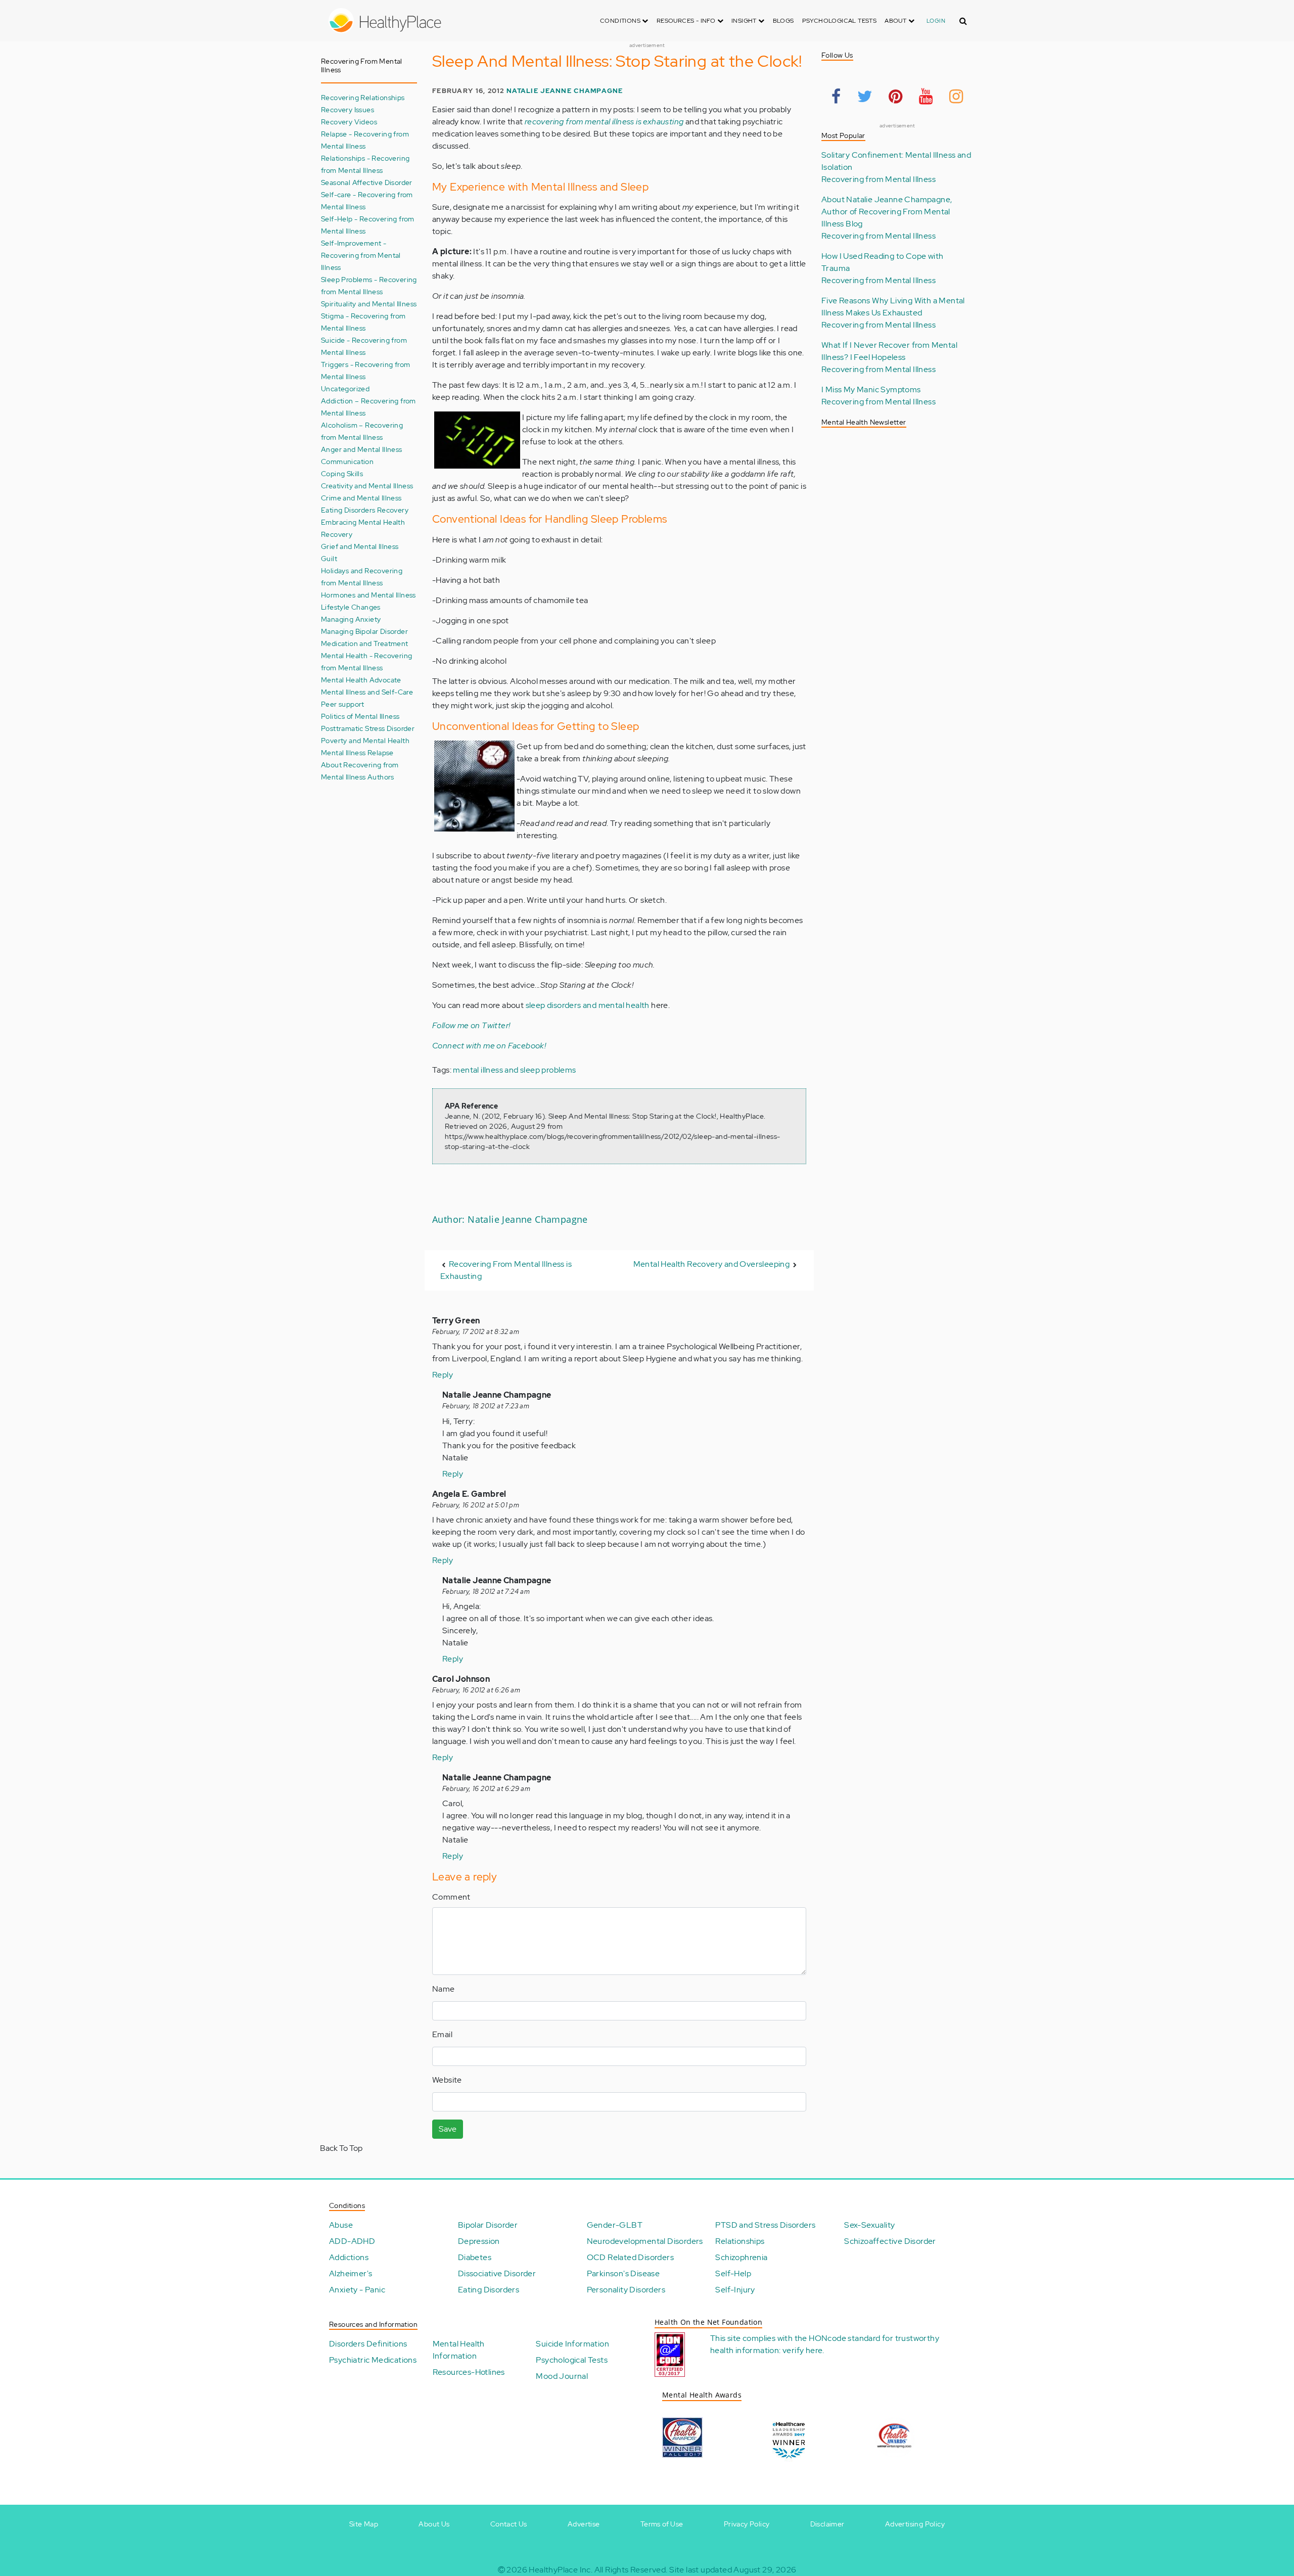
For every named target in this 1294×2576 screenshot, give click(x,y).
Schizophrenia (741, 2257)
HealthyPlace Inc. (561, 2570)
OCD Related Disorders (630, 2257)
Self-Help (733, 2273)
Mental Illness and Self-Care (367, 692)
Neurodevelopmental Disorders (645, 2241)
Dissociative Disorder (497, 2273)
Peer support (343, 704)
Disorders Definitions (368, 2344)
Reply (443, 1375)
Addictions (349, 2257)
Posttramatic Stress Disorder (368, 728)
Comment (451, 1897)
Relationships (740, 2241)
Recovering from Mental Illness (879, 179)
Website (447, 2080)
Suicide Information (572, 2344)
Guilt (329, 558)
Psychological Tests (840, 21)
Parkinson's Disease (623, 2273)
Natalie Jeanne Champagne (565, 91)
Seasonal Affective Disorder (367, 182)
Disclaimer (827, 2524)
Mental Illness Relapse (357, 752)
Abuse (341, 2225)
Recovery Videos (349, 122)
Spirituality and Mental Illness (369, 304)
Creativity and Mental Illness (367, 486)
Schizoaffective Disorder (890, 2241)
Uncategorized (345, 388)
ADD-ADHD (352, 2241)
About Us (434, 2524)
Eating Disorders (489, 2290)
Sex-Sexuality (869, 2225)
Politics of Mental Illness (360, 716)
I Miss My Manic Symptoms (871, 389)
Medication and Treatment (365, 643)
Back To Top (341, 2148)
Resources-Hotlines (469, 2372)
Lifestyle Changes (351, 607)
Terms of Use (662, 2524)
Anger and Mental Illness (362, 449)
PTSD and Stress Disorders (765, 2225)
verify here (802, 2350)
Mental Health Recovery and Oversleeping (712, 1264)
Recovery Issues (348, 109)
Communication (347, 461)
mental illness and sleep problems (514, 1070)
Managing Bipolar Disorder (364, 631)
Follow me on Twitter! (471, 1025)
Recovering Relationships (363, 97)
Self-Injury (735, 2290)
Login (936, 21)
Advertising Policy (915, 2524)
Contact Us (509, 2524)
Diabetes (475, 2257)
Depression (479, 2241)
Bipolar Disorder (488, 2225)
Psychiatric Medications (373, 2360)
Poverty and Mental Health (365, 740)
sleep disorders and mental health (588, 1005)
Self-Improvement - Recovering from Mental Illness (361, 255)
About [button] (896, 21)
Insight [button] (745, 21)
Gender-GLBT (615, 2225)
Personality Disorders (626, 2290)
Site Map (364, 2524)
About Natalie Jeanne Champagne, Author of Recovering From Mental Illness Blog (887, 212)
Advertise (584, 2524)
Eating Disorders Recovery (365, 510)
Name (444, 1989)
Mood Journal (562, 2376)
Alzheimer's (351, 2273)
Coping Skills (342, 473)
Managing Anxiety (351, 619)
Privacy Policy (747, 2524)
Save (448, 2129)
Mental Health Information (459, 2350)
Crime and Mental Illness (361, 498)
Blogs (783, 21)
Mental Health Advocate (361, 680)
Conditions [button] (621, 21)
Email (442, 2034)
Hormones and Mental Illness (368, 595)
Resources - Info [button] (687, 21)
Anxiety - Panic (357, 2290)
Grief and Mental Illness (360, 546)
